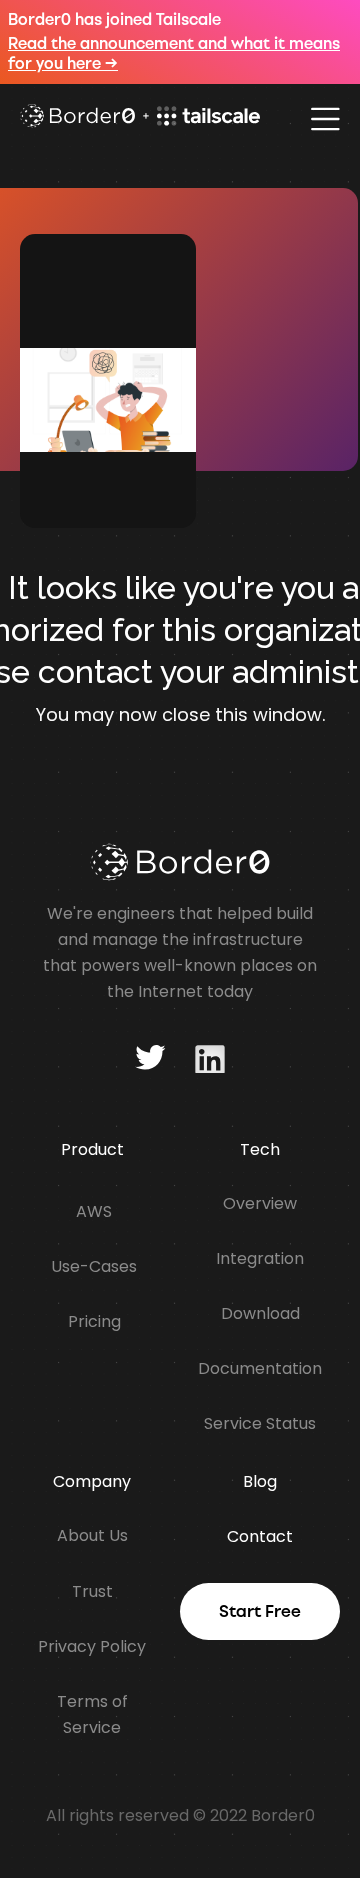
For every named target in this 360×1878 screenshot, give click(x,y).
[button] (325, 119)
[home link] (140, 118)
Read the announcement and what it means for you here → (174, 53)
